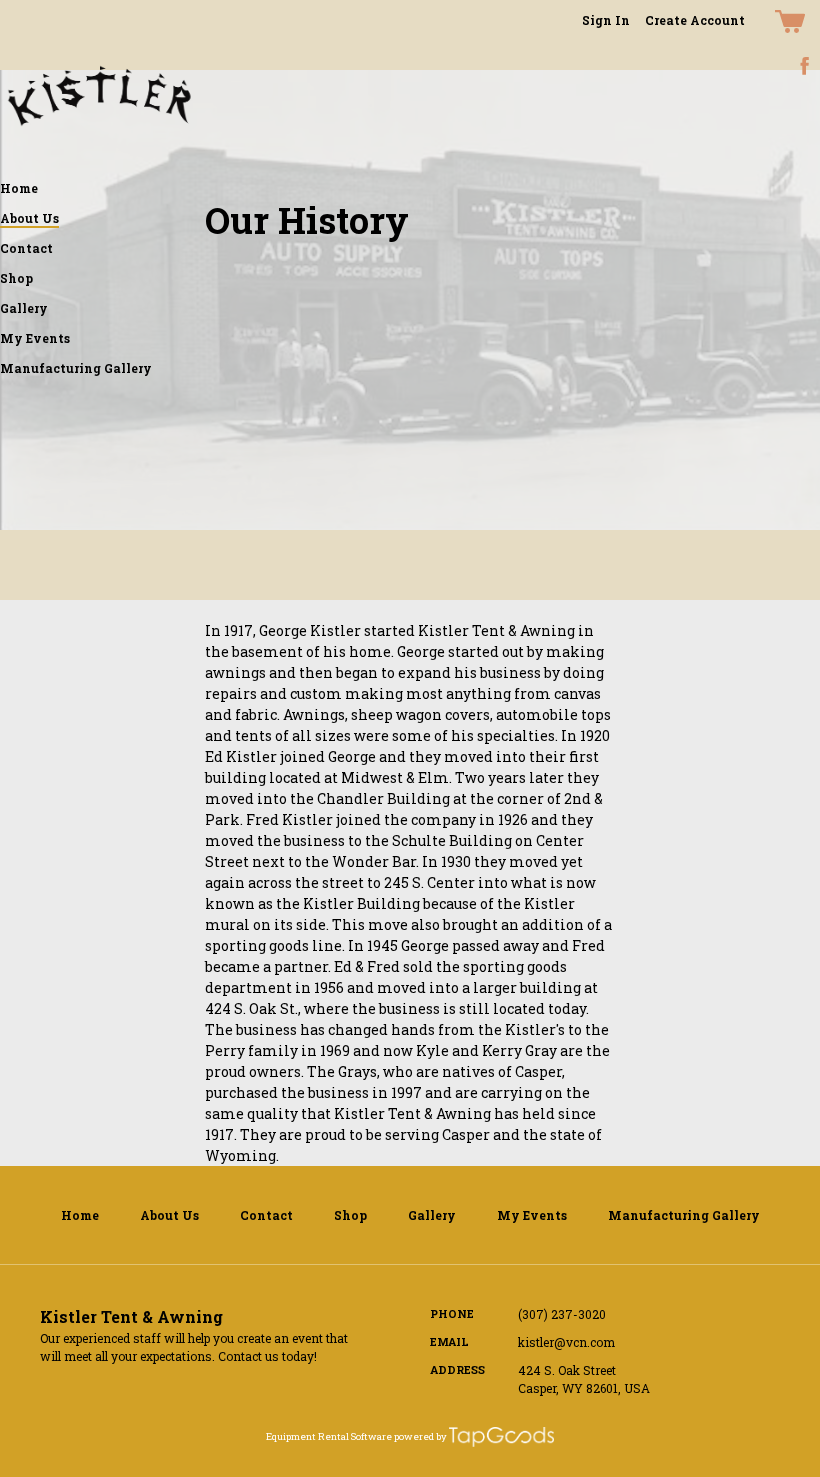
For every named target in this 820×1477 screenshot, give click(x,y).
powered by (420, 1436)
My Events (35, 338)
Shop (16, 278)
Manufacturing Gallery (76, 368)
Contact (26, 248)
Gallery (24, 308)
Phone (452, 1313)
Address (457, 1369)
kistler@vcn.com (566, 1342)
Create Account (695, 20)
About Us (29, 218)
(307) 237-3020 (562, 1314)
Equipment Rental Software (329, 1436)
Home (19, 188)
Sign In (606, 20)
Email (449, 1341)
